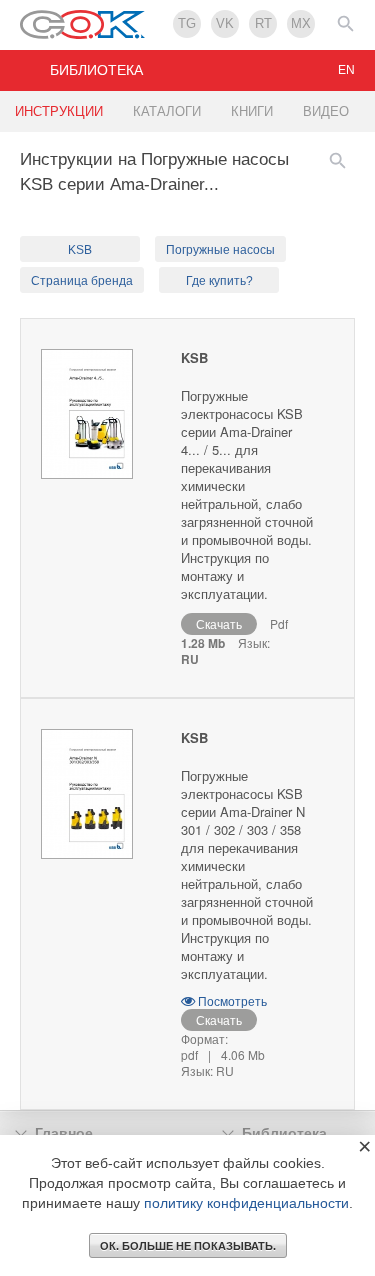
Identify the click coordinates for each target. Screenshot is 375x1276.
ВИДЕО (326, 111)
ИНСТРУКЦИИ (59, 111)
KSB (80, 250)
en (346, 70)
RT (263, 23)
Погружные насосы (220, 250)
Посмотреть (231, 1000)
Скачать (219, 623)
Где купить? (219, 281)
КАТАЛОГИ (167, 111)
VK (225, 23)
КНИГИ (252, 111)
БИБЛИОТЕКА (96, 70)
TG (187, 23)
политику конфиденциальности (246, 1203)
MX (301, 23)
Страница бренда (82, 281)
